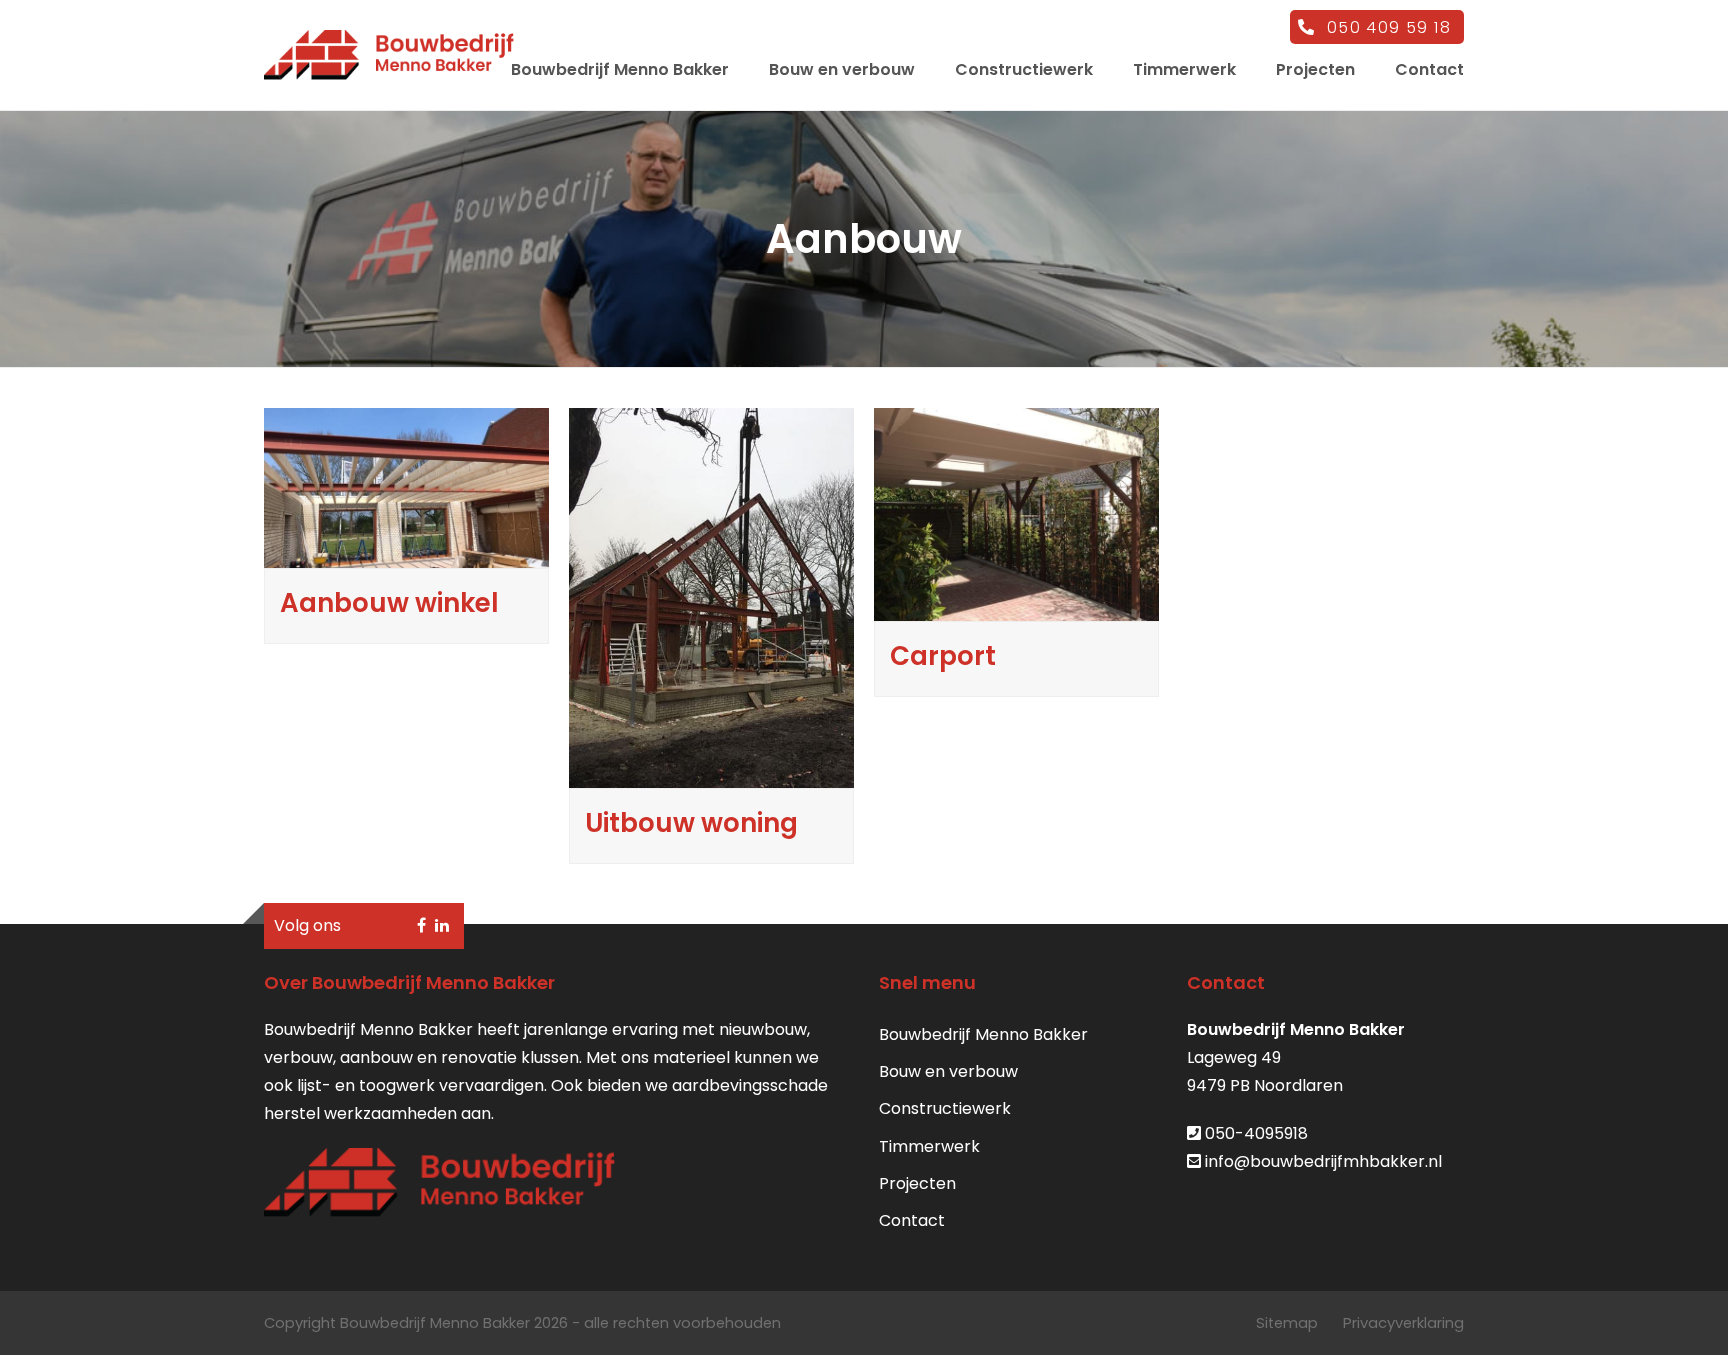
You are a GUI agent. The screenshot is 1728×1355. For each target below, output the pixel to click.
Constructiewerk (945, 1108)
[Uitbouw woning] (711, 773)
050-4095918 (1256, 1133)
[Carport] (1016, 607)
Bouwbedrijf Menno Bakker (983, 1034)
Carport (943, 656)
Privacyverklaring (1403, 1323)
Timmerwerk (929, 1146)
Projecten (917, 1183)
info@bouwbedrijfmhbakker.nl (1323, 1161)
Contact (912, 1220)
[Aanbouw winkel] (406, 554)
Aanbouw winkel (389, 603)
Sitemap (1287, 1323)
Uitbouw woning (691, 823)
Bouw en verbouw (948, 1071)
